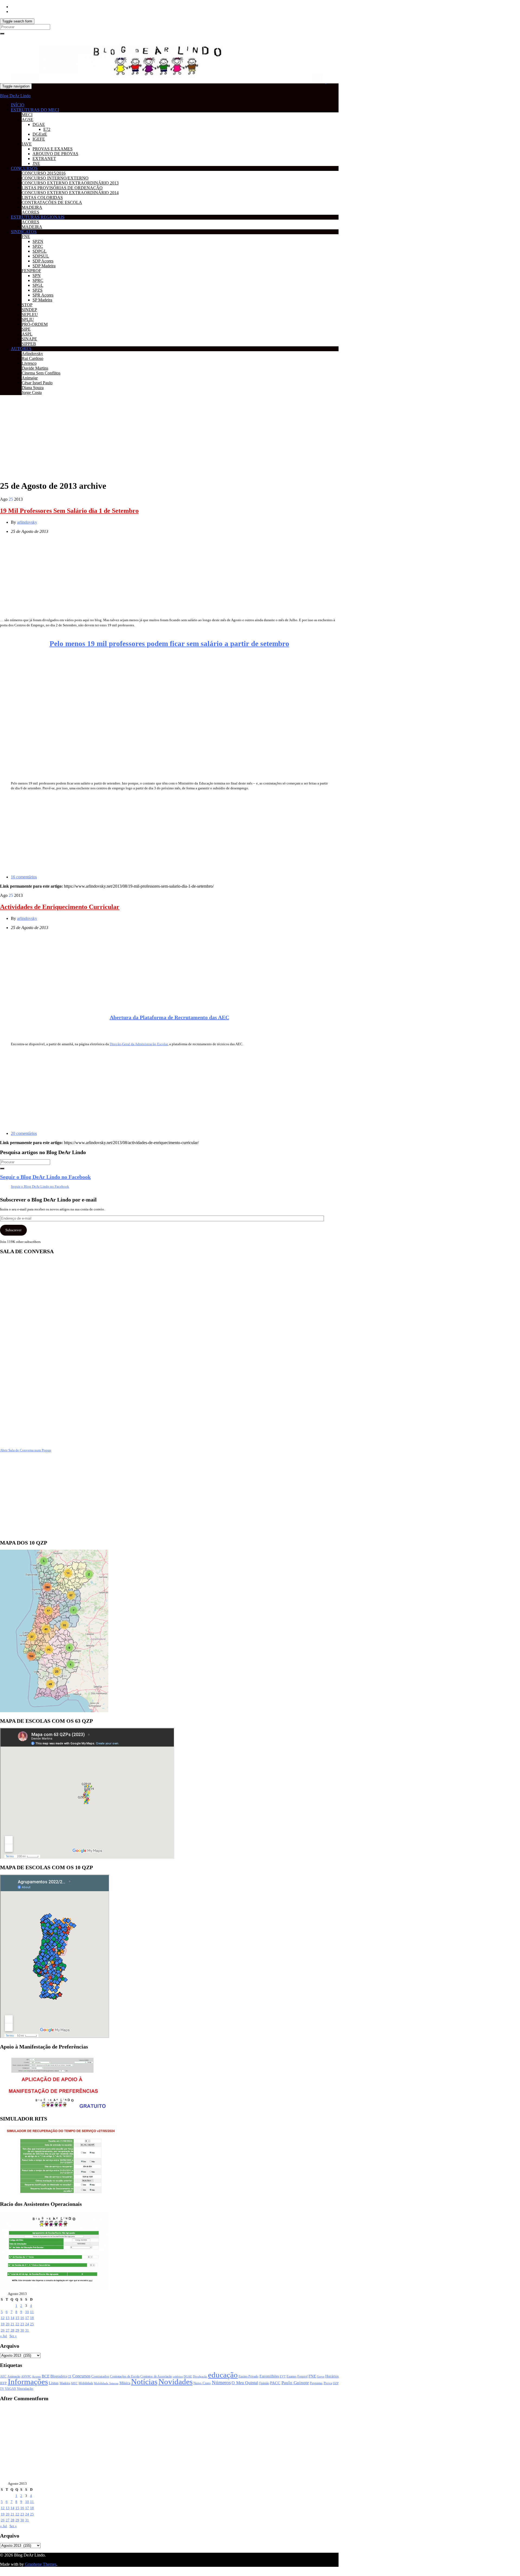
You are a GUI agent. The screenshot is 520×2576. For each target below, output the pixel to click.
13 (8, 2318)
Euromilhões (269, 2376)
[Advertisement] (162, 437)
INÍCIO (18, 105)
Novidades (175, 2382)
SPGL (38, 285)
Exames (292, 2376)
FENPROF (31, 271)
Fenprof (303, 2376)
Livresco (29, 363)
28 (12, 2330)
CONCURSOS (24, 168)
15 (17, 2318)
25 (32, 2324)
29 (17, 2330)
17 (27, 2318)
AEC (3, 2377)
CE (70, 2376)
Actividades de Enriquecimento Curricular (60, 907)
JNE (36, 163)
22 (17, 2324)
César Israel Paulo (37, 383)
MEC (74, 2383)
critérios (178, 2376)
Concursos (81, 2376)
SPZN (38, 241)
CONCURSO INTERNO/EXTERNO (55, 178)
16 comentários (24, 877)
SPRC (38, 280)
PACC (275, 2383)
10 (27, 2312)
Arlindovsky (32, 354)
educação (223, 2375)
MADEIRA (32, 207)
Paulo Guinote (295, 2383)
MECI (27, 115)
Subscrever (13, 1230)
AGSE (27, 120)
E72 (47, 129)
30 (22, 2330)
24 (27, 2324)
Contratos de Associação (156, 2377)
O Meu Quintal (245, 2383)
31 (27, 2330)
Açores (36, 2376)
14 (12, 2318)
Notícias (144, 2382)
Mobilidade (86, 2383)
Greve (321, 2376)
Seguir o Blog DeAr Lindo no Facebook (45, 1177)
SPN (37, 276)
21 (12, 2324)
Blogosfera (59, 2376)
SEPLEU (30, 315)
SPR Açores (43, 295)
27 (8, 2330)
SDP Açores (43, 261)
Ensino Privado (248, 2376)
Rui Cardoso (32, 358)
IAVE (27, 144)
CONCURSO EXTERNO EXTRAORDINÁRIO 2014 (70, 193)
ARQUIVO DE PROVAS (55, 154)
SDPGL (40, 251)
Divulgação (200, 2376)
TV (2, 2389)
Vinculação (25, 2389)
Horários (332, 2376)
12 (3, 2318)
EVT (283, 2376)
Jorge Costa (32, 393)
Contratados (100, 2376)
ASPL (27, 334)
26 (3, 2330)
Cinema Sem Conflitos (41, 373)
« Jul (4, 2336)
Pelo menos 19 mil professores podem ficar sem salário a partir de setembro (169, 644)
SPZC (38, 246)
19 (3, 2324)
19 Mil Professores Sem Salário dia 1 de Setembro (69, 511)
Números (221, 2383)
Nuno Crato (202, 2383)
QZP (336, 2383)
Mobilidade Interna (106, 2383)
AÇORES (30, 212)
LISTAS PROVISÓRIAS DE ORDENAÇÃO (62, 188)
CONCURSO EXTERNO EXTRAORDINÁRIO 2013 (70, 183)
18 (32, 2318)
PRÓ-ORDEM (35, 324)
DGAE (39, 124)
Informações (28, 2382)
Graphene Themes (41, 2564)
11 (32, 2312)
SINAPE (29, 339)
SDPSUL (41, 256)
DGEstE (40, 134)
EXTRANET (44, 159)
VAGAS (10, 2389)
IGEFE (39, 139)
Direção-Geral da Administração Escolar (139, 1044)
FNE (26, 237)
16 (22, 2318)
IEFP (3, 2383)
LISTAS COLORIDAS (42, 198)
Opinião (264, 2383)
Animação (14, 2377)
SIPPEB (29, 344)
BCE (46, 2376)
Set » (13, 2336)
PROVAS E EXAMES (53, 149)
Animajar (30, 378)
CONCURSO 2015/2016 (44, 173)
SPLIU (28, 319)
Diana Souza (33, 388)
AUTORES (21, 349)
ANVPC (26, 2377)
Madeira (65, 2383)
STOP (27, 305)
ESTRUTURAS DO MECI (35, 110)
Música (125, 2383)
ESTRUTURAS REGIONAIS (38, 217)
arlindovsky (27, 522)
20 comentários (24, 1133)
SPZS (38, 290)
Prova (328, 2383)
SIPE (26, 329)
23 (22, 2324)
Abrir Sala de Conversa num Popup (26, 1450)
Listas (54, 2383)
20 (8, 2324)
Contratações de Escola (125, 2376)
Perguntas (316, 2383)
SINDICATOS (24, 232)
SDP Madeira (44, 266)
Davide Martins (35, 368)
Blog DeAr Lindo (15, 96)
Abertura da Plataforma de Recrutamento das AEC (169, 1017)
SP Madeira (42, 300)
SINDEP (29, 310)
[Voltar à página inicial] (326, 82)
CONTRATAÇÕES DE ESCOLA (52, 202)
